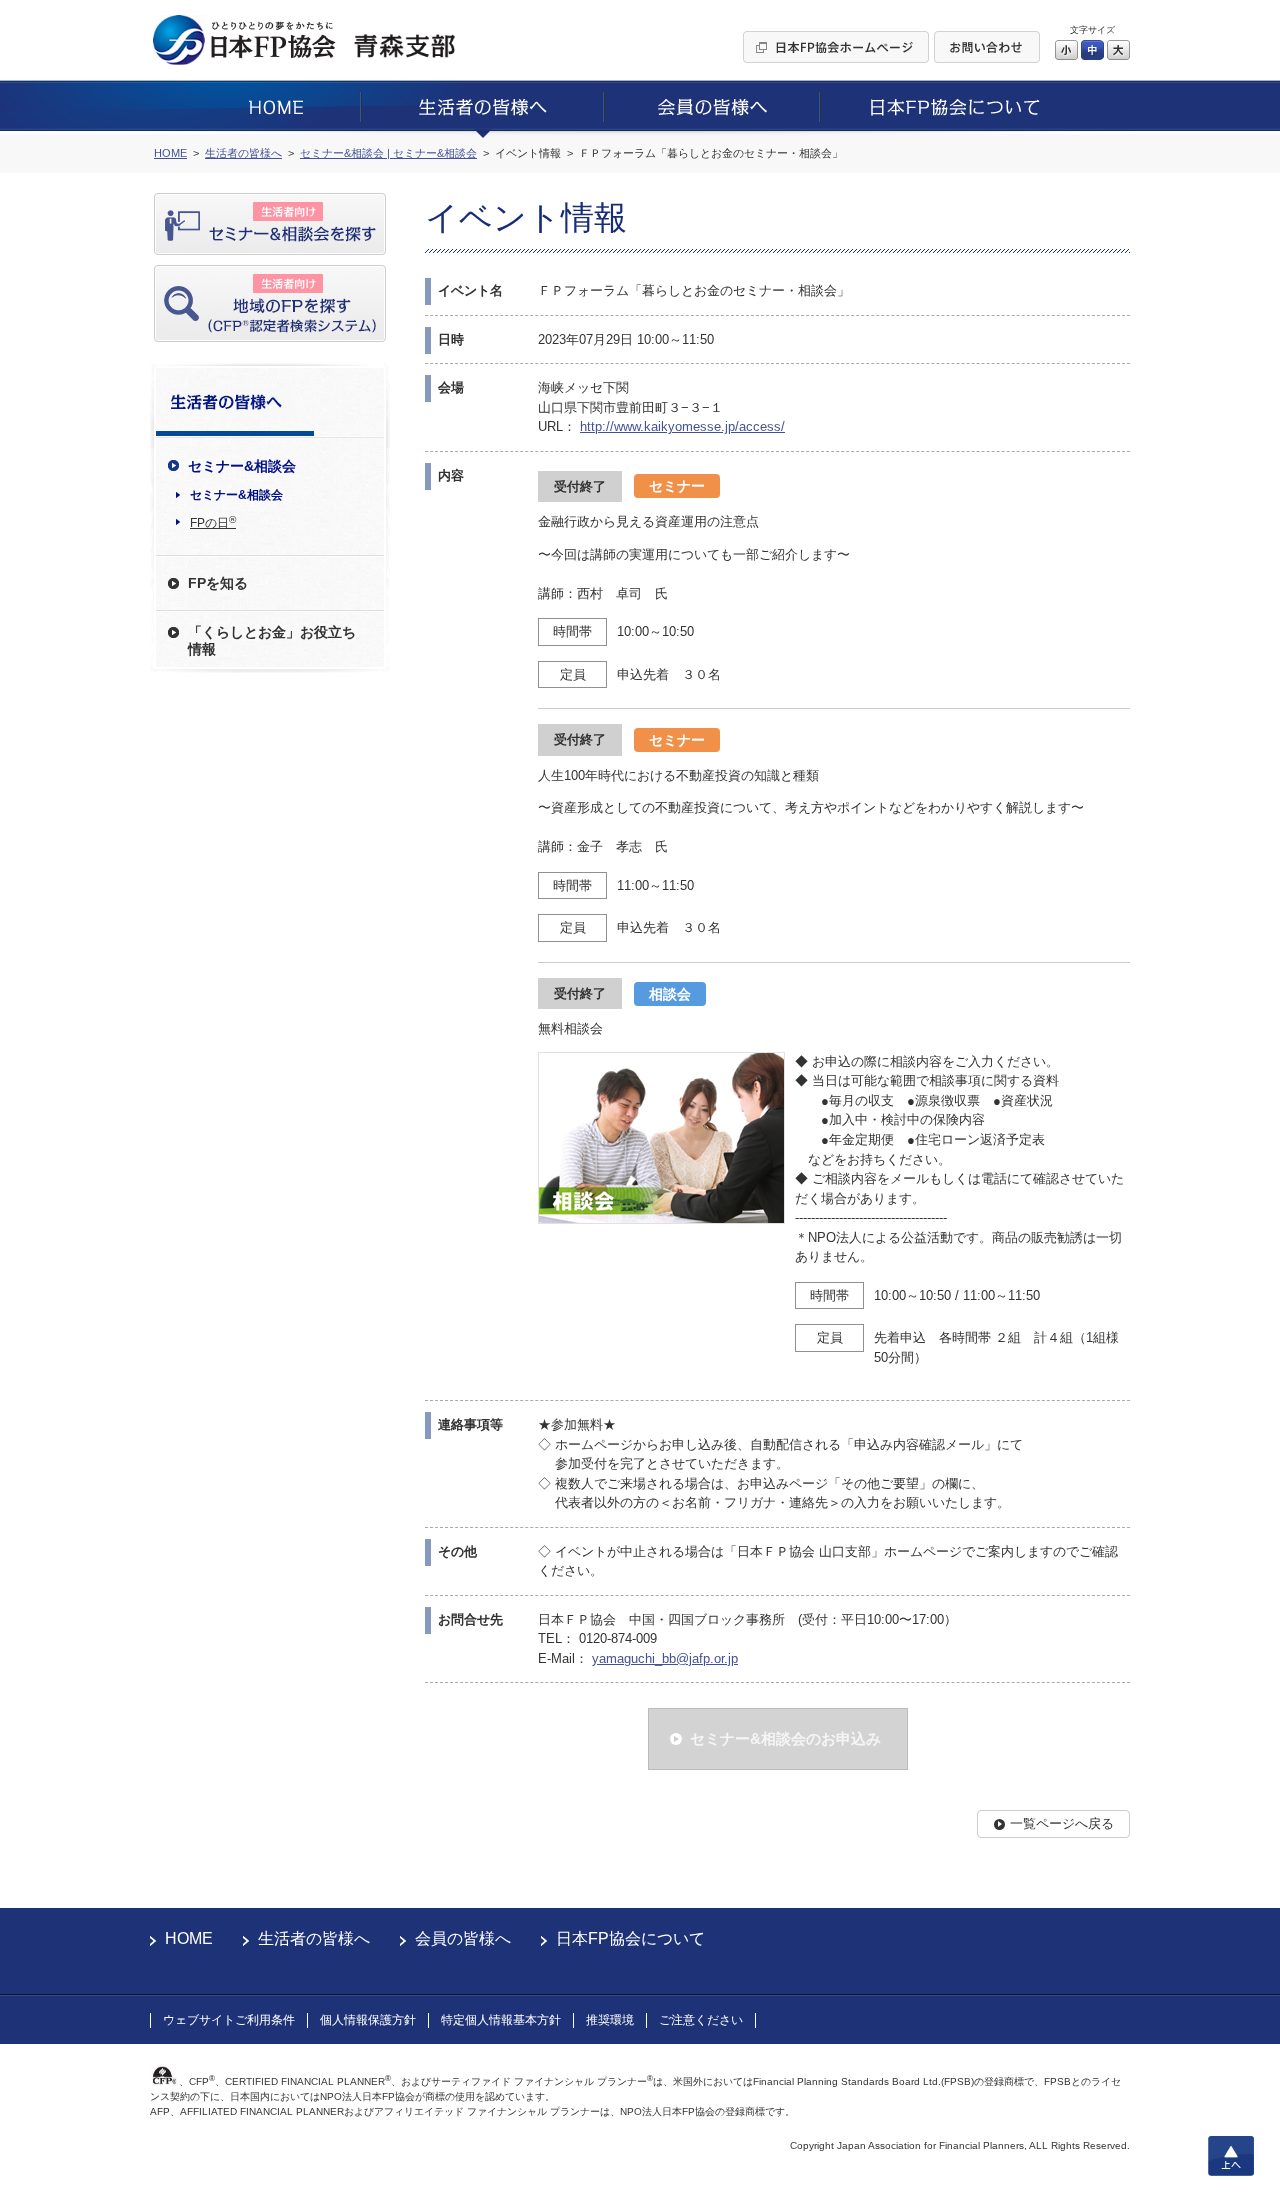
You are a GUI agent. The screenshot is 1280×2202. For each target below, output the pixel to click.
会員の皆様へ (463, 1938)
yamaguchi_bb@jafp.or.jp (665, 1658)
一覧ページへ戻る (1062, 1823)
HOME (189, 1938)
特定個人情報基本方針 (501, 2020)
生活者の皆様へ (314, 1938)
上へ (1231, 2156)
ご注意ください (701, 2020)
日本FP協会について (630, 1938)
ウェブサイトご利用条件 (229, 2020)
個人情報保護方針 (368, 2020)
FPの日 (213, 522)
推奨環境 (610, 2020)
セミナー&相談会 (236, 495)
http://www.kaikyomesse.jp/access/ (682, 426)
